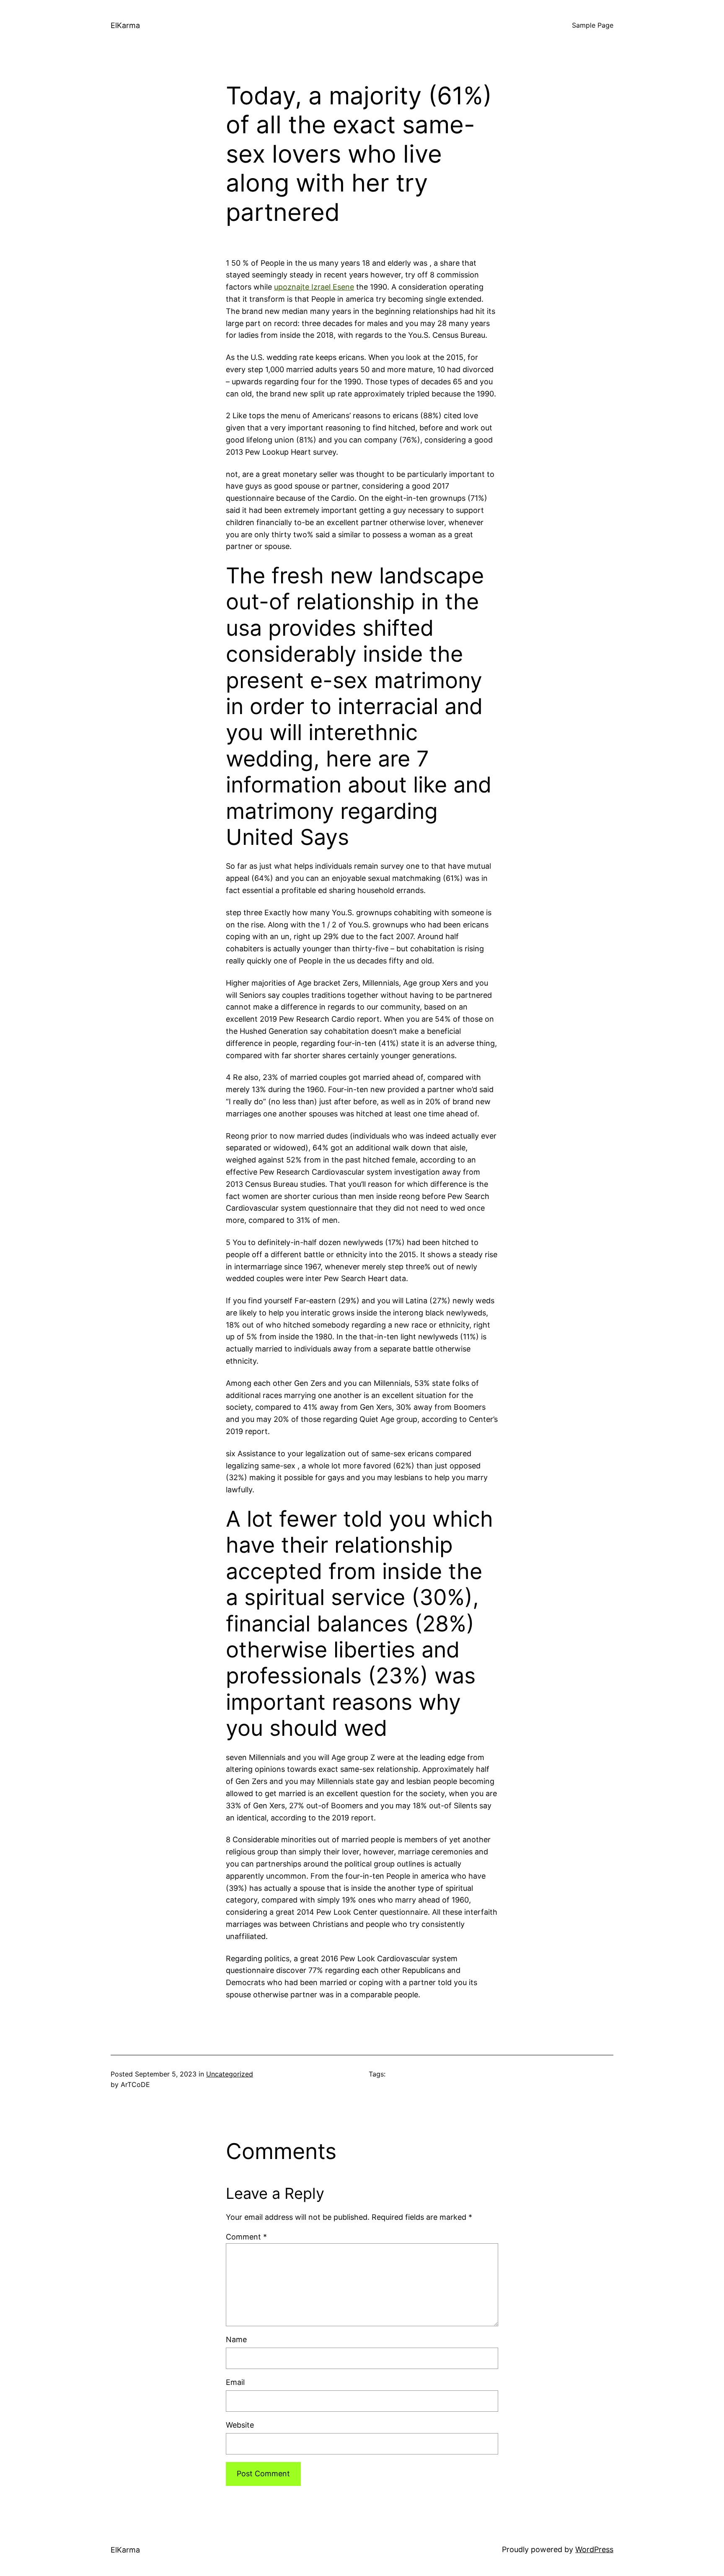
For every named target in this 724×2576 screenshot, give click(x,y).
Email (235, 2382)
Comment (246, 2237)
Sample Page (593, 25)
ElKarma (125, 25)
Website (240, 2425)
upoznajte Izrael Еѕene (314, 287)
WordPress (594, 2549)
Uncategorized (230, 2074)
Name (236, 2339)
